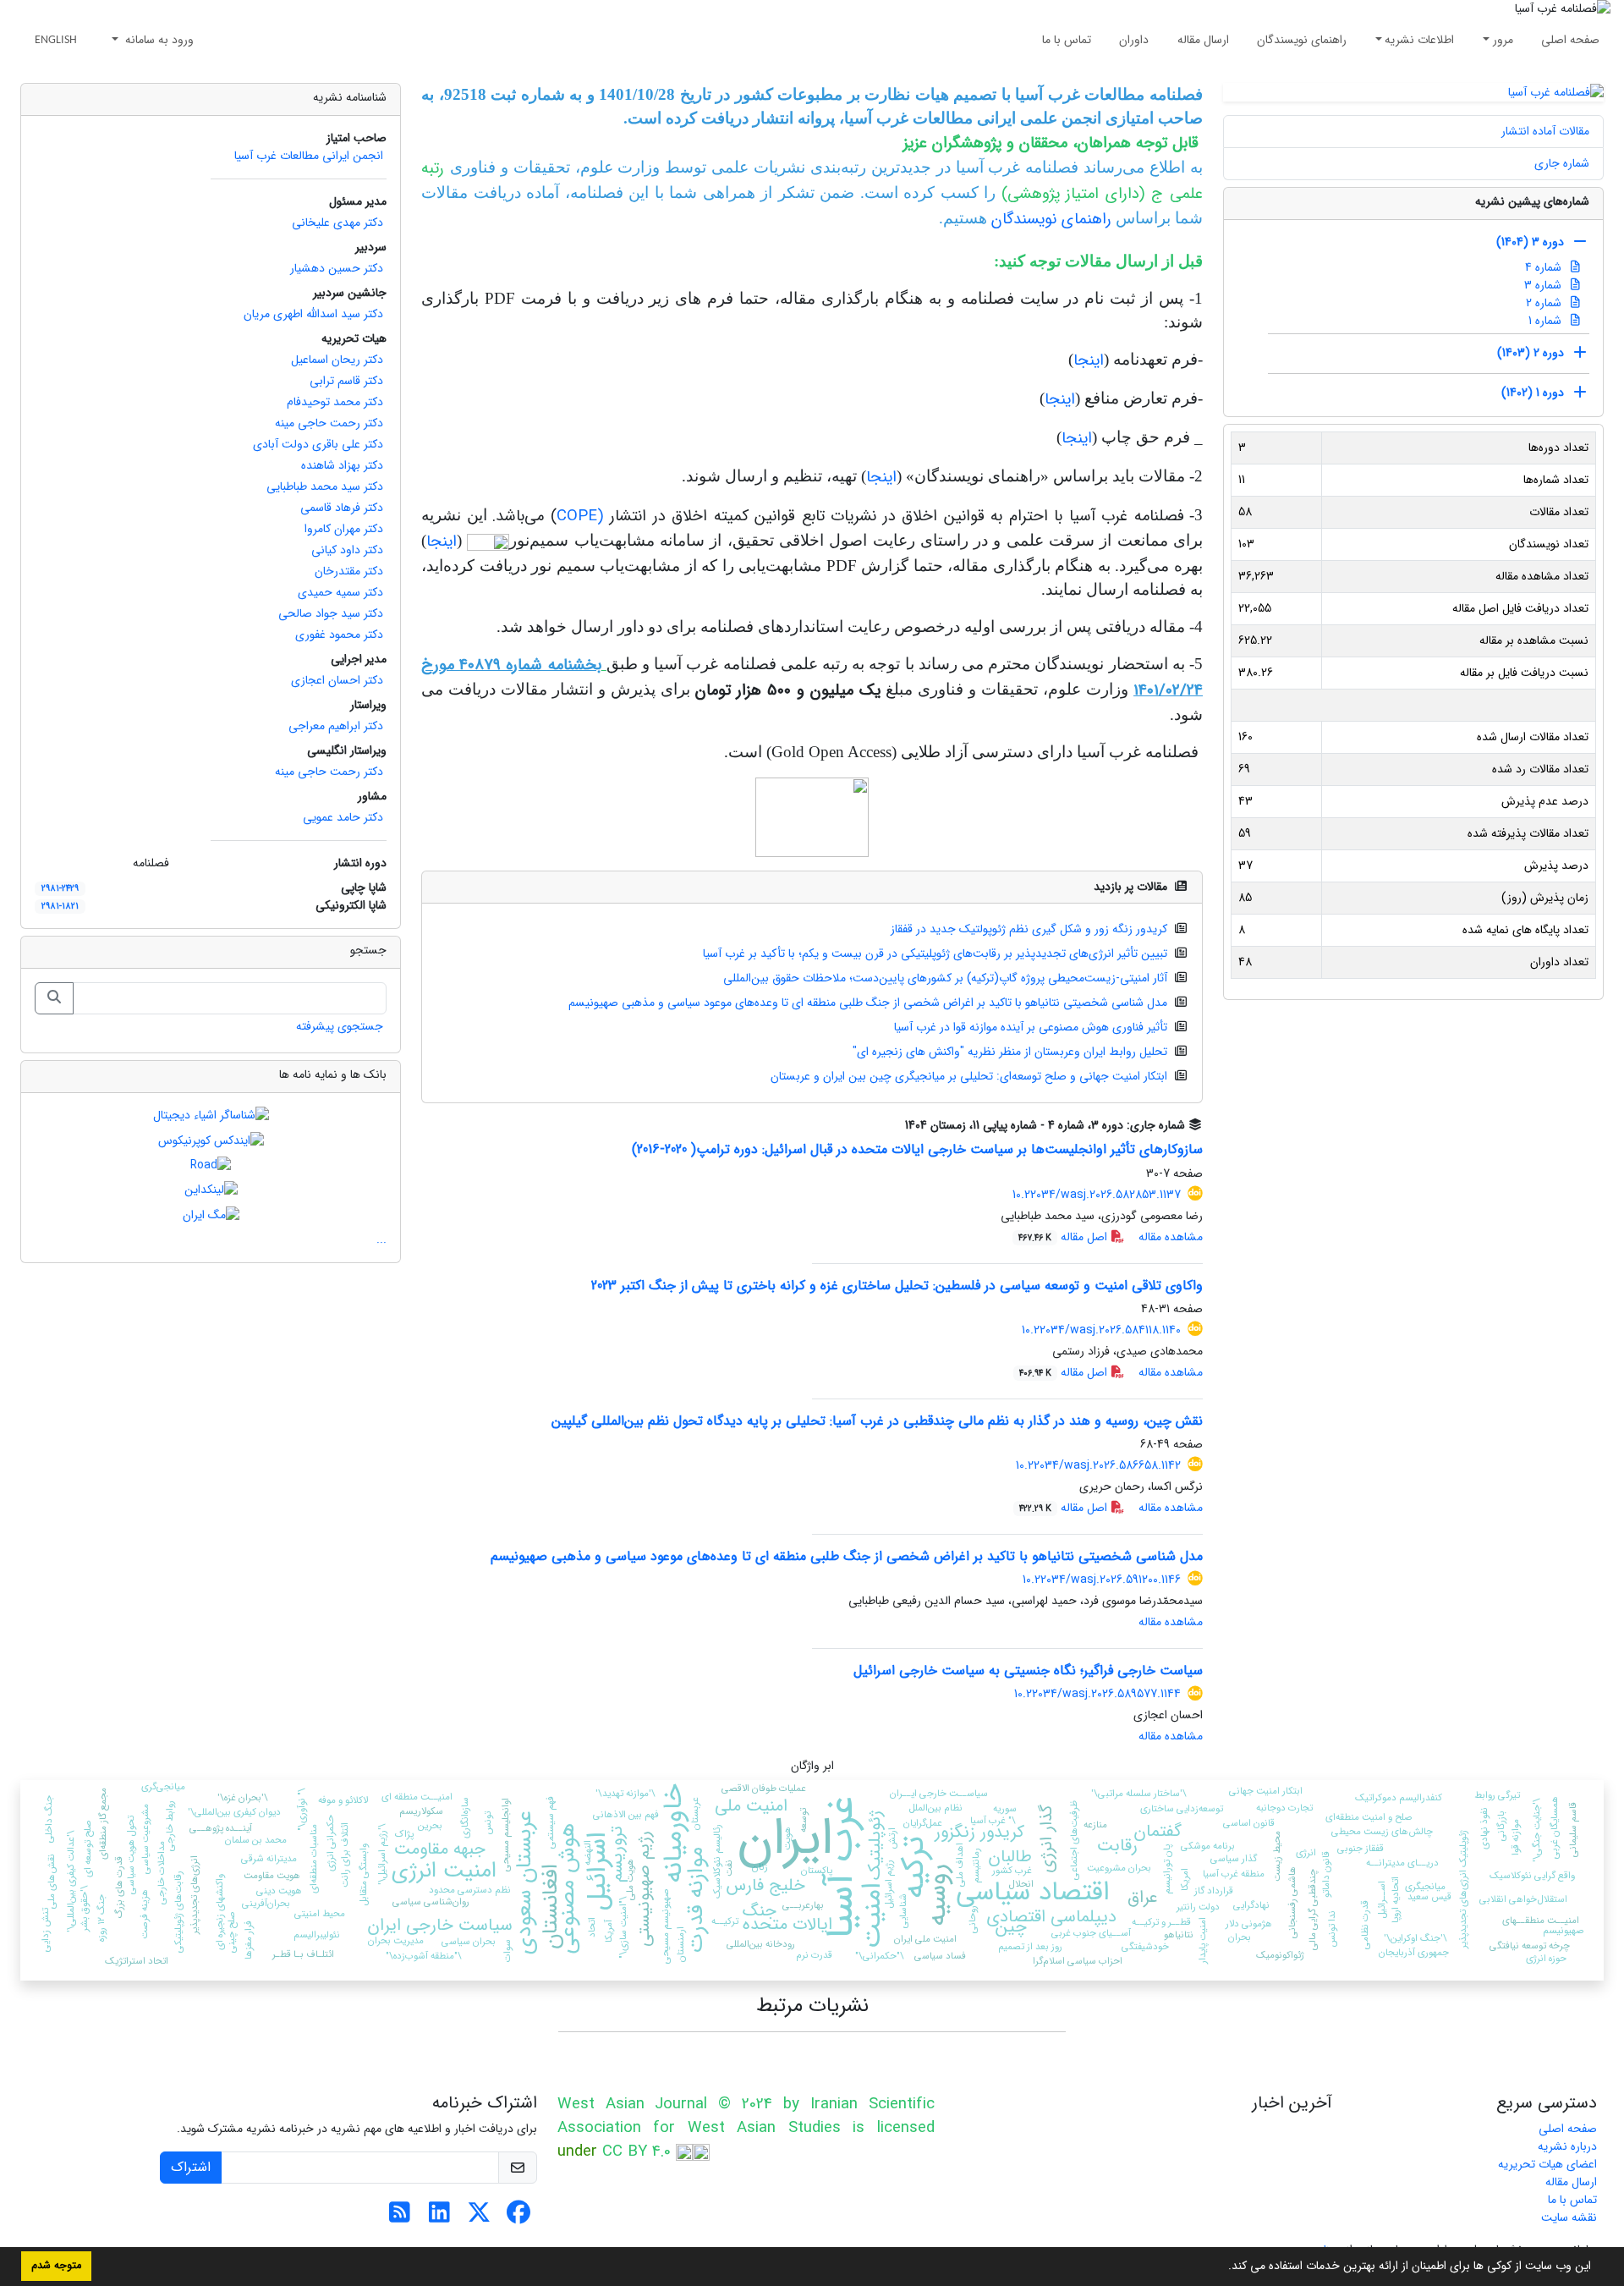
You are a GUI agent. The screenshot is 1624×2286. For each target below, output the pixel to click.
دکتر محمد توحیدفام (335, 402)
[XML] (892, 1125)
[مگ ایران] (211, 1214)
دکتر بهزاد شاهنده (342, 465)
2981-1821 (60, 906)
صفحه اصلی (1570, 40)
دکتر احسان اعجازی (337, 680)
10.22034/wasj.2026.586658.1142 (1098, 1465)
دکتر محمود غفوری (339, 635)
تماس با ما (1067, 40)
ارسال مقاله (1203, 40)
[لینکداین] (211, 1190)
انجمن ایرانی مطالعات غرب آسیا (309, 156)
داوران (1134, 40)
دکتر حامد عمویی (343, 817)
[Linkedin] (439, 2217)
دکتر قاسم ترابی (346, 381)
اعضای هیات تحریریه (1547, 2164)
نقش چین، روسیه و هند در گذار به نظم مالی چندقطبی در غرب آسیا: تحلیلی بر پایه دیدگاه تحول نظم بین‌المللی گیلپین (877, 1421)
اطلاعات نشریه (1419, 40)
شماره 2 (1545, 303)
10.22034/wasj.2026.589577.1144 (1097, 1694)
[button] (1222, 2267)
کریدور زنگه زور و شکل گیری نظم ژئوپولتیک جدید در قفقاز (1029, 929)
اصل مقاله (1064, 1237)
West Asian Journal (633, 2105)
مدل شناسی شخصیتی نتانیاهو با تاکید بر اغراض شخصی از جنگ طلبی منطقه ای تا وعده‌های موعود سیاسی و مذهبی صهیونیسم (868, 1003)
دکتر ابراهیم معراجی (336, 726)
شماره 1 (1547, 321)
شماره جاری (1562, 163)
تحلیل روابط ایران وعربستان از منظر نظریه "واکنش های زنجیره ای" (1010, 1052)
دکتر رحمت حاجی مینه (329, 423)
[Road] (211, 1165)
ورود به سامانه (158, 40)
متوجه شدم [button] (56, 2266)
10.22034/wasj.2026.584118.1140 (1101, 1330)
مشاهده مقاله (1171, 1237)
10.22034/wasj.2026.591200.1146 (1102, 1580)
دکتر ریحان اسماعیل (337, 360)
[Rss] (400, 2217)
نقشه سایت (1569, 2217)
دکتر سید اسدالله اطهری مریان (313, 314)
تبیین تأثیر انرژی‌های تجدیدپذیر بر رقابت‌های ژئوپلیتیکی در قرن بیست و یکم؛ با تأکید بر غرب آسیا (935, 953)
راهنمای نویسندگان (1302, 40)
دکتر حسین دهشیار (337, 268)
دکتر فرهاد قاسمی (342, 508)
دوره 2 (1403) (1531, 353)
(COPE (584, 517)
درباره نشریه (1567, 2146)
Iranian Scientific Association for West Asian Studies (746, 2116)
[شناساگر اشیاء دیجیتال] (211, 1115)
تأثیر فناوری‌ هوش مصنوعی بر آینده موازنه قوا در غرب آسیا (1031, 1027)
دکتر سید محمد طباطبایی (325, 486)
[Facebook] (519, 2217)
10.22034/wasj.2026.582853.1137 (1097, 1195)
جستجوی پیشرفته (340, 1026)
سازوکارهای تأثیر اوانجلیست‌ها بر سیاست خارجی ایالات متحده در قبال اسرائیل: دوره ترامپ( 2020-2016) (917, 1149)
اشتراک (191, 2167)
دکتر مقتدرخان (349, 571)
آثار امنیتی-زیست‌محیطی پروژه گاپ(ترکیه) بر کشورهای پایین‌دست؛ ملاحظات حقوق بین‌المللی (945, 978)
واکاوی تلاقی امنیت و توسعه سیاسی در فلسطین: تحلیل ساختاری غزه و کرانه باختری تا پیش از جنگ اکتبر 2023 (897, 1286)
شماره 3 (1544, 285)
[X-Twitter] (479, 2217)
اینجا (1089, 361)
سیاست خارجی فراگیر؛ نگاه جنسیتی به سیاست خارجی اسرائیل (1028, 1671)
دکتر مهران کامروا (344, 529)
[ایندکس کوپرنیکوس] (211, 1140)
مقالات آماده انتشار (1545, 131)
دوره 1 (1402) (1533, 393)
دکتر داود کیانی (347, 550)
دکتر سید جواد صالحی (331, 613)
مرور (1503, 40)
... (381, 1239)
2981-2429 (60, 888)
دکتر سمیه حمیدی (340, 592)
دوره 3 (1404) (1530, 242)
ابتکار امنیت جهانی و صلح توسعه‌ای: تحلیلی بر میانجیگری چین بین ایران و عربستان (969, 1076)
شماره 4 (1545, 267)
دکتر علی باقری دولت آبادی (318, 444)
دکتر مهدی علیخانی (337, 223)
